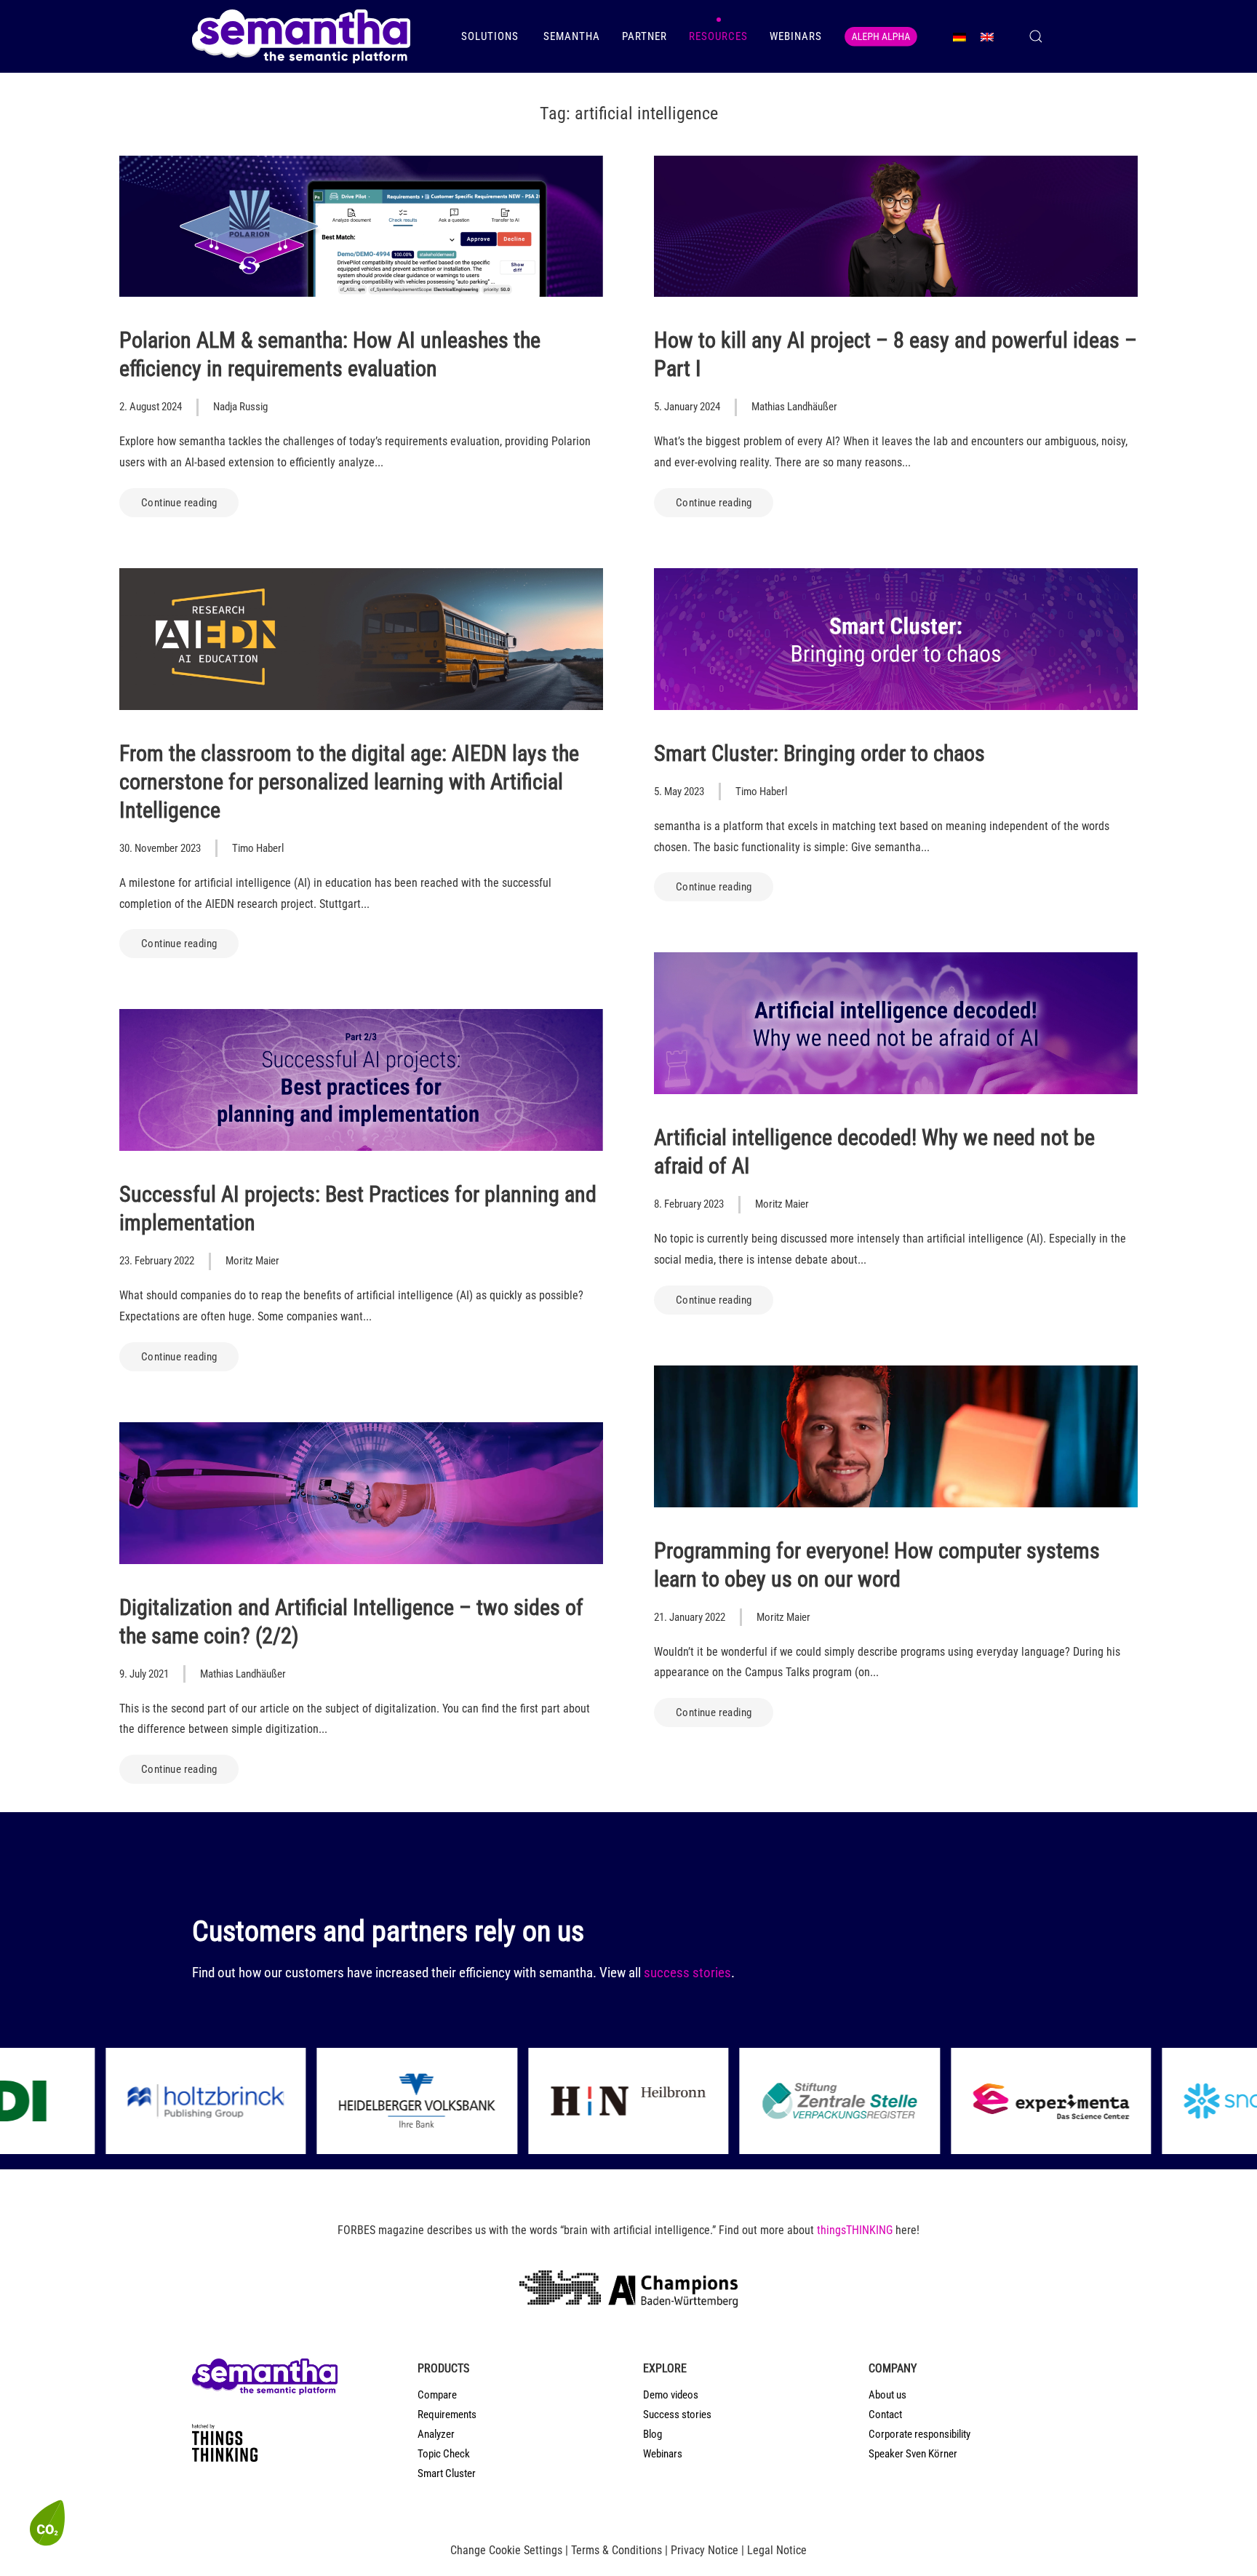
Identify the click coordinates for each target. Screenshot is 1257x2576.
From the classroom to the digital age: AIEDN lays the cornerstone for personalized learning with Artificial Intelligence (349, 782)
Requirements (447, 2414)
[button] (1036, 36)
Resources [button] (718, 36)
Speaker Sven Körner (913, 2454)
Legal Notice (777, 2550)
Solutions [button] (491, 36)
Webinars (796, 36)
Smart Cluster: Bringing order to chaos (819, 753)
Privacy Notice (705, 2550)
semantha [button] (572, 36)
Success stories (677, 2414)
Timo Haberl (258, 848)
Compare (437, 2395)
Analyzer (436, 2434)
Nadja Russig (240, 407)
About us (887, 2395)
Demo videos (671, 2395)
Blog (653, 2434)
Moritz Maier (782, 1204)
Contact (885, 2414)
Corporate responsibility (919, 2434)
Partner (645, 36)
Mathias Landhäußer (794, 407)
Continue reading (179, 503)
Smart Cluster (447, 2473)
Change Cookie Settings (506, 2550)
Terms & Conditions (616, 2550)
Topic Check (444, 2454)
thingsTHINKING (855, 2230)
